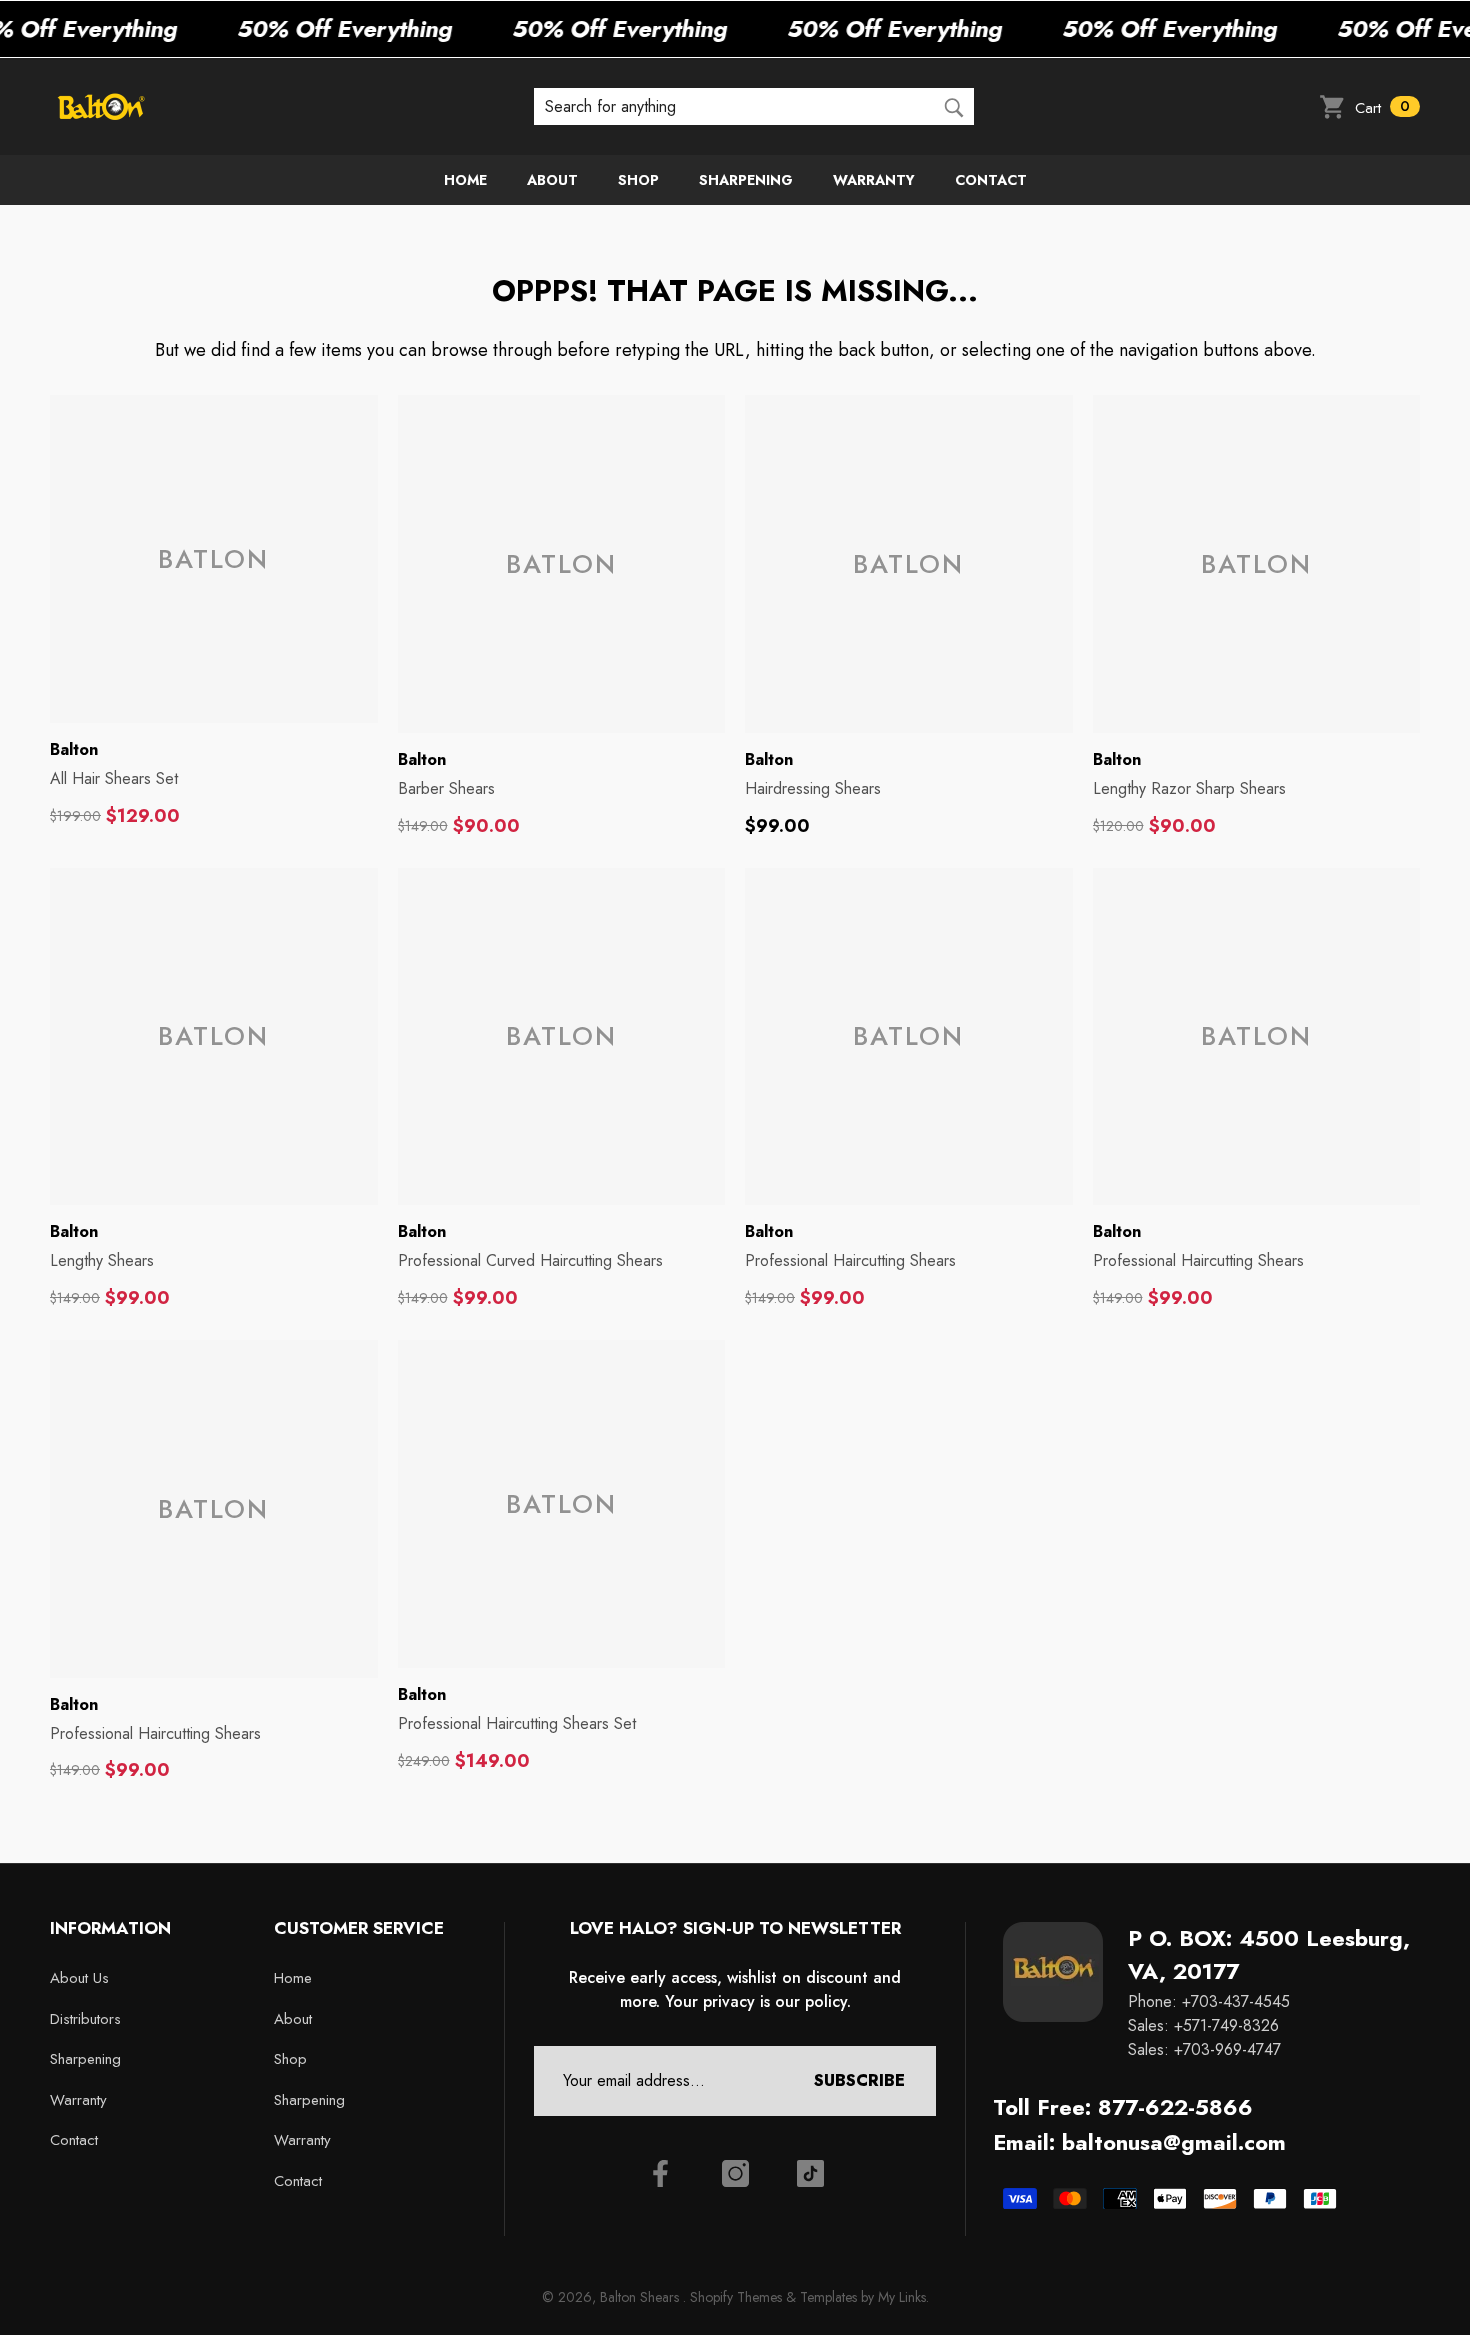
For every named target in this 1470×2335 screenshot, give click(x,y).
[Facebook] (660, 2173)
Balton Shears (641, 2297)
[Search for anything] (754, 106)
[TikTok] (810, 2173)
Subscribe (859, 2080)
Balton (74, 749)
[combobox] (733, 106)
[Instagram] (735, 2173)
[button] (1369, 107)
